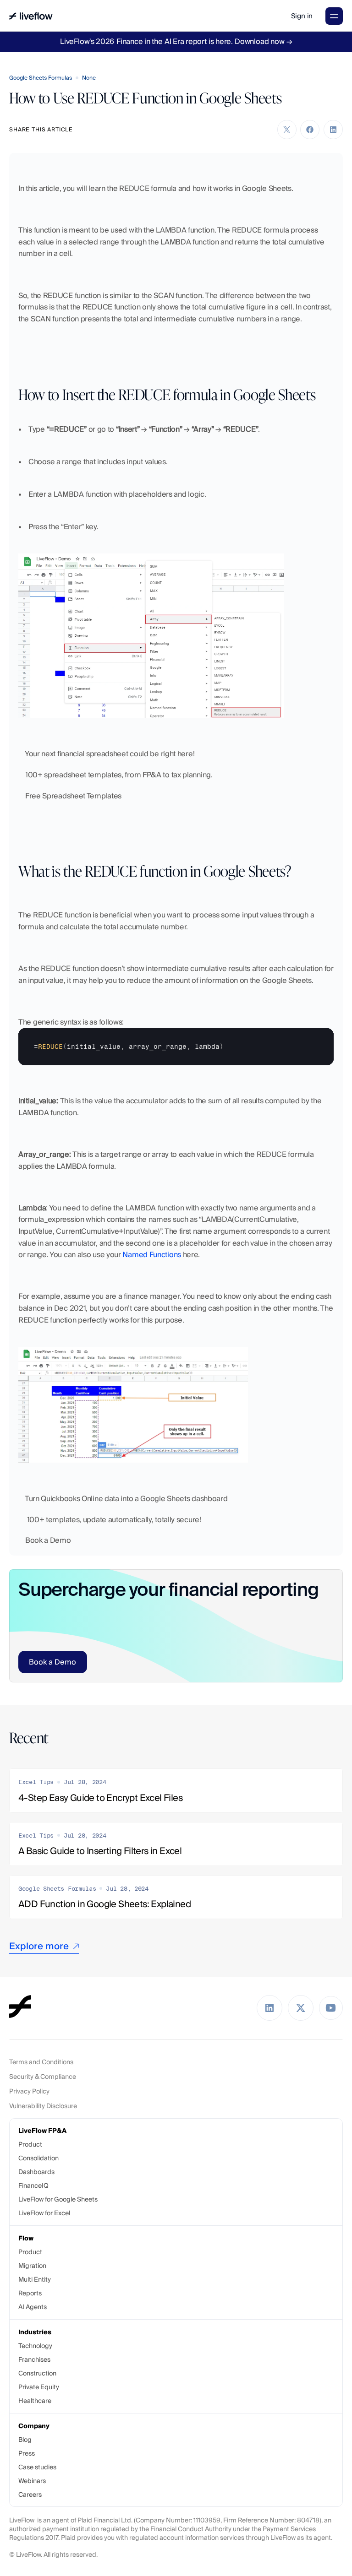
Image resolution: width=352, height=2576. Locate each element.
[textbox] (176, 1047)
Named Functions (152, 1255)
